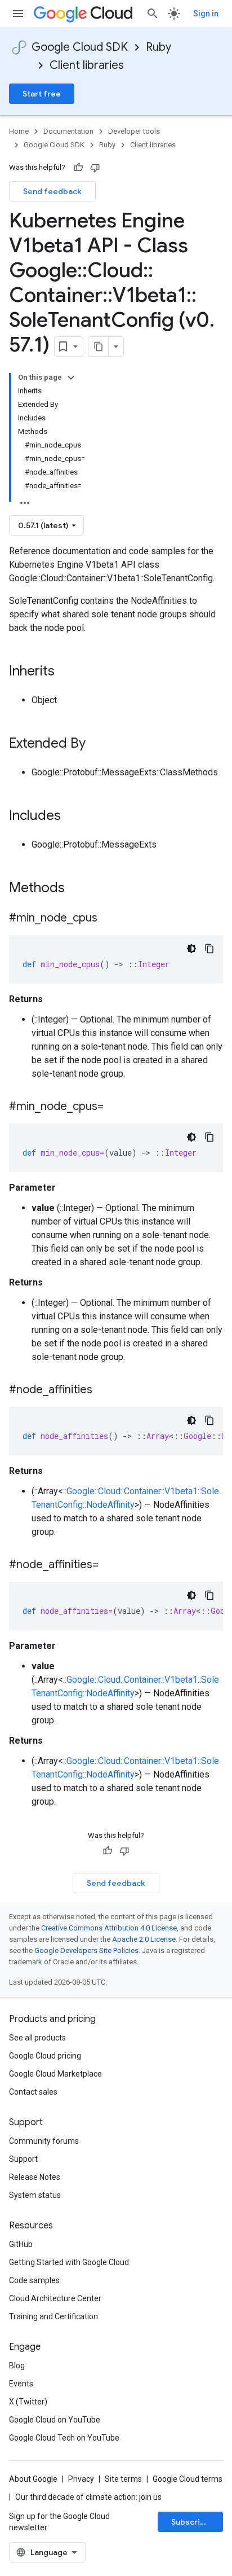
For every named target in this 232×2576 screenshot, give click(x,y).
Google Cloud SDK (80, 47)
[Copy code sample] (209, 949)
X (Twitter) (28, 2402)
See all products (37, 2038)
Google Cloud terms (188, 2479)
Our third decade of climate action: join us (88, 2497)
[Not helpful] (95, 168)
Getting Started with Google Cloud (69, 2262)
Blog (17, 2366)
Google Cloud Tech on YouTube (64, 2438)
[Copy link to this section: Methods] (79, 889)
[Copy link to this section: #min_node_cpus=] (115, 1107)
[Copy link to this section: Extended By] (97, 744)
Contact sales (33, 2092)
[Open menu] (18, 14)
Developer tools (134, 131)
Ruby (159, 47)
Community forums (44, 2141)
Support (23, 2159)
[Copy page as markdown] (99, 346)
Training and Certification (53, 2316)
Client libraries (87, 65)
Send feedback (52, 191)
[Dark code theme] (191, 949)
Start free (42, 94)
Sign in (206, 14)
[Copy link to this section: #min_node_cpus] (109, 919)
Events (21, 2384)
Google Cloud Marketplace (55, 2074)
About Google (33, 2479)
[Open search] (153, 14)
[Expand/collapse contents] (71, 378)
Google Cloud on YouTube (55, 2420)
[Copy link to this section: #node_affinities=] (110, 1565)
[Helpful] (78, 168)
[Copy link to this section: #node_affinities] (104, 1390)
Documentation (68, 131)
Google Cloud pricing (45, 2056)
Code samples (34, 2280)
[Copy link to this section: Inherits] (66, 672)
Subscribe (191, 2522)
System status (35, 2195)
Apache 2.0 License (144, 1939)
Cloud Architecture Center (55, 2298)
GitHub (21, 2244)
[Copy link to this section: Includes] (72, 817)
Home (19, 131)
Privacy (81, 2479)
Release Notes (35, 2177)
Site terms (123, 2479)
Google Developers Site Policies (86, 1950)
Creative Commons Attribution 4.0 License (109, 1928)
